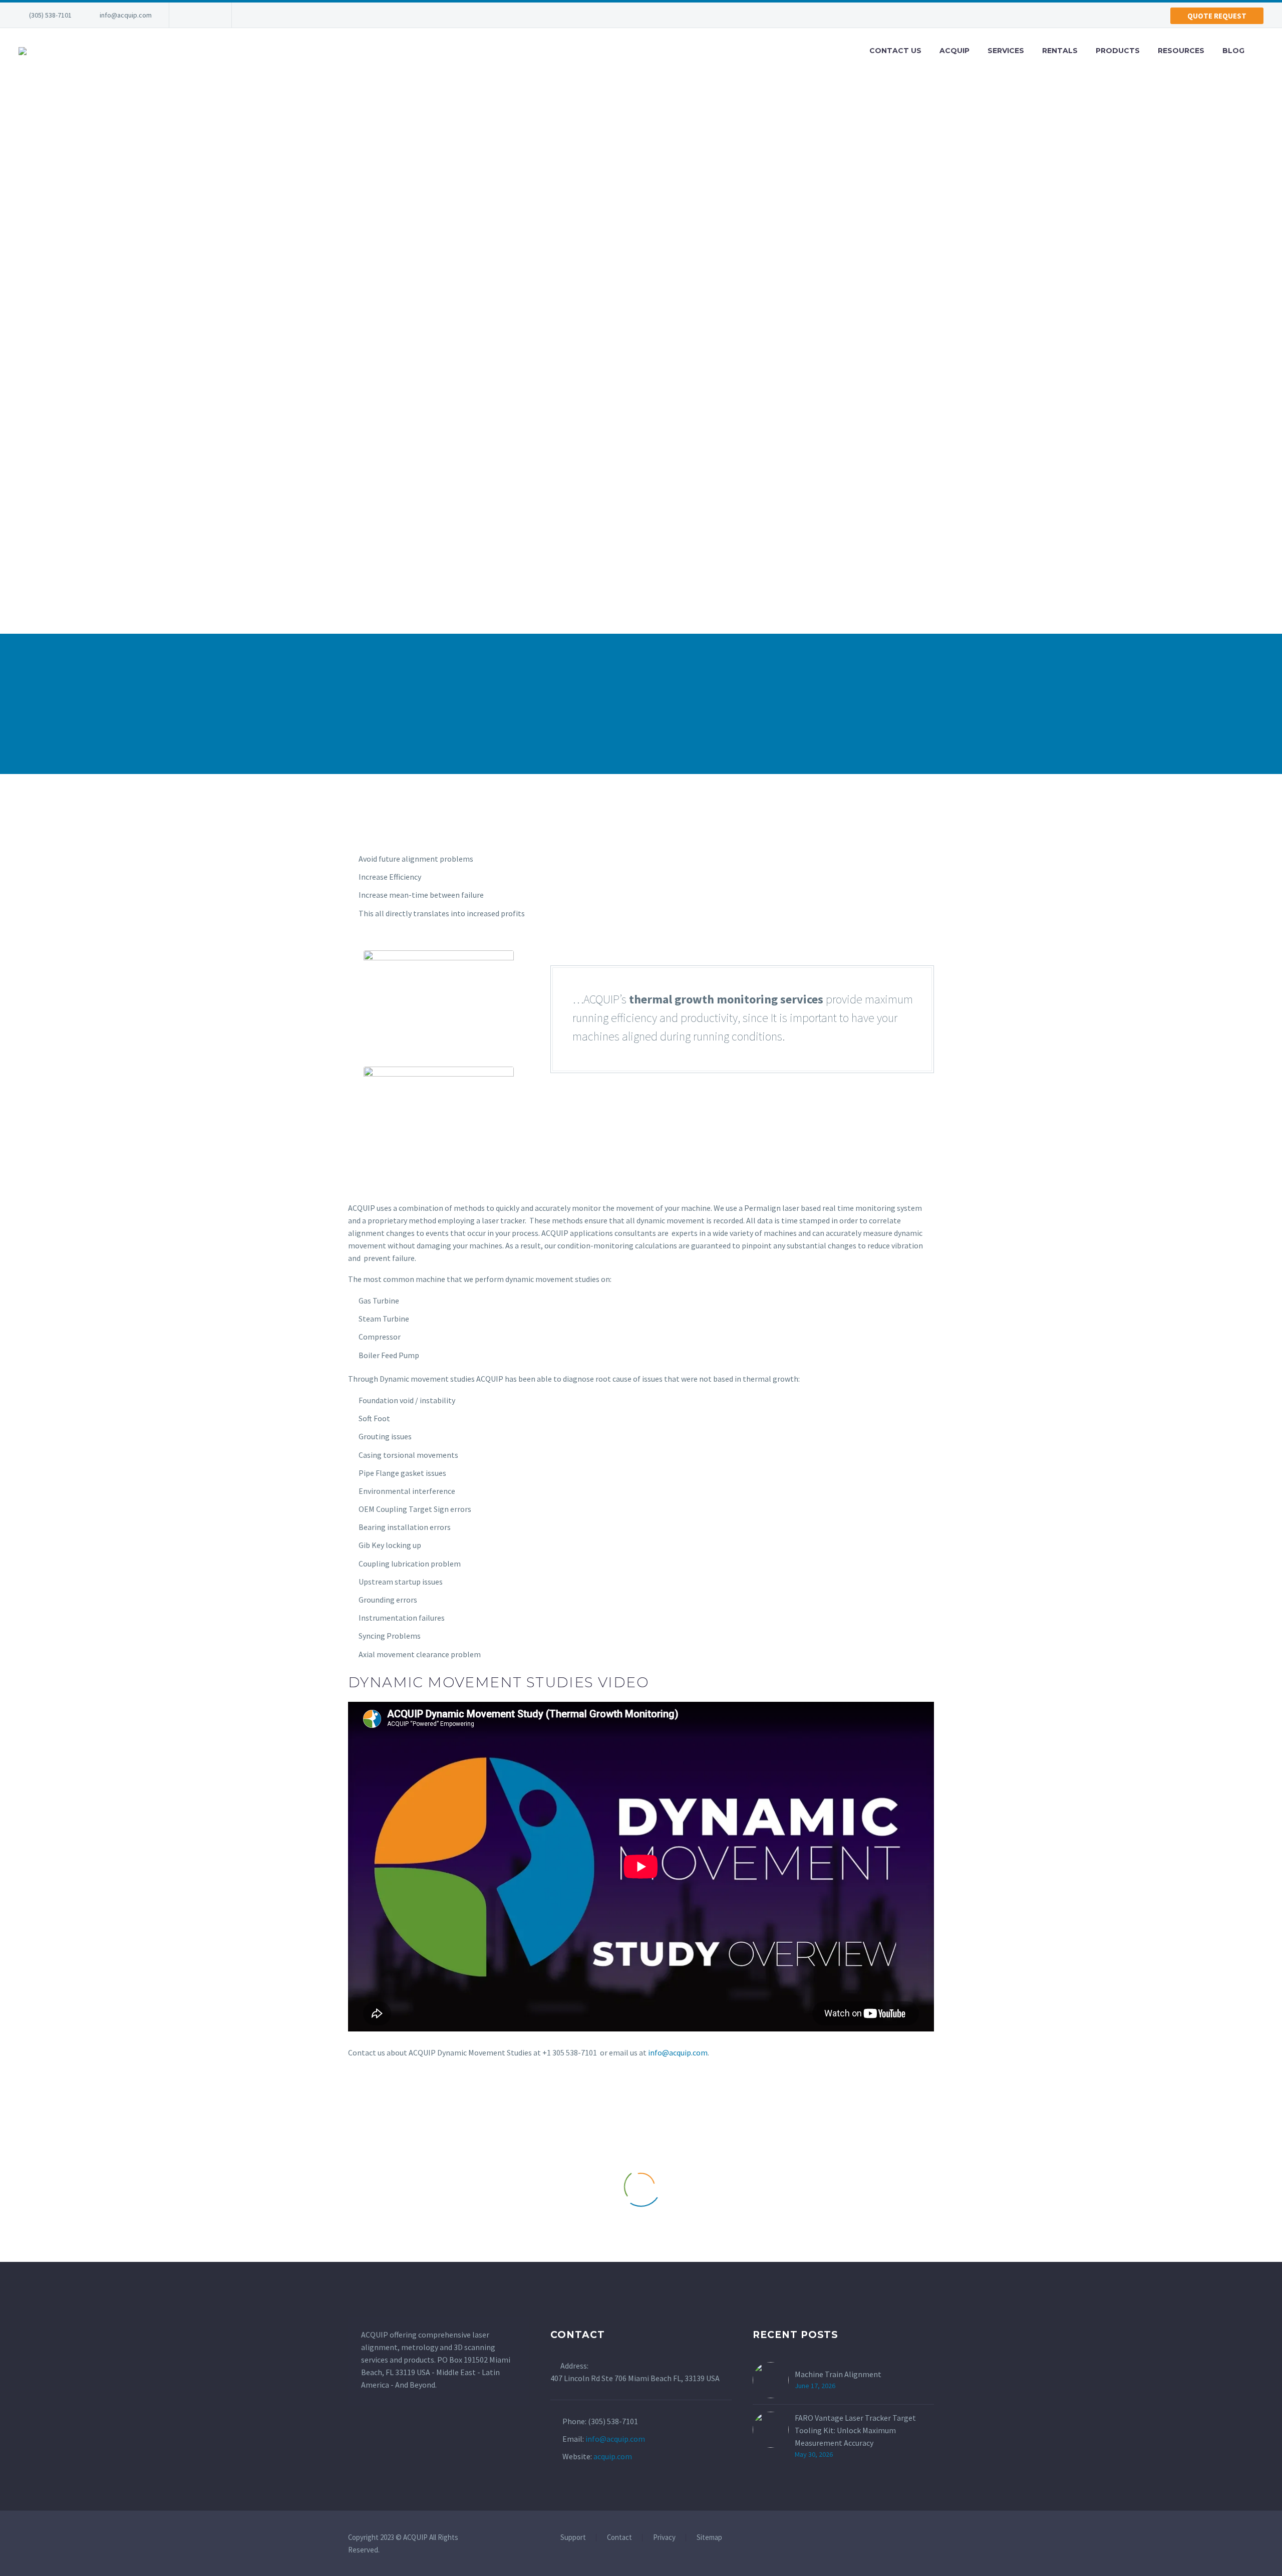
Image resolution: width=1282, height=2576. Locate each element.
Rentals (1060, 51)
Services (1006, 51)
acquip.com (613, 2456)
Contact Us (895, 51)
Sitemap (709, 2538)
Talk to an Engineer (489, 706)
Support (573, 2538)
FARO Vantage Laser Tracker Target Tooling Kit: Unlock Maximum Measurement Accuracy (855, 2430)
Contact (619, 2538)
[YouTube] (207, 15)
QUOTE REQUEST (1217, 16)
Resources (1181, 51)
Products (1118, 51)
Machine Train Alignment (838, 2374)
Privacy (664, 2538)
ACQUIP (954, 51)
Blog (1233, 51)
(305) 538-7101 (50, 15)
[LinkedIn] (192, 15)
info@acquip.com (126, 15)
